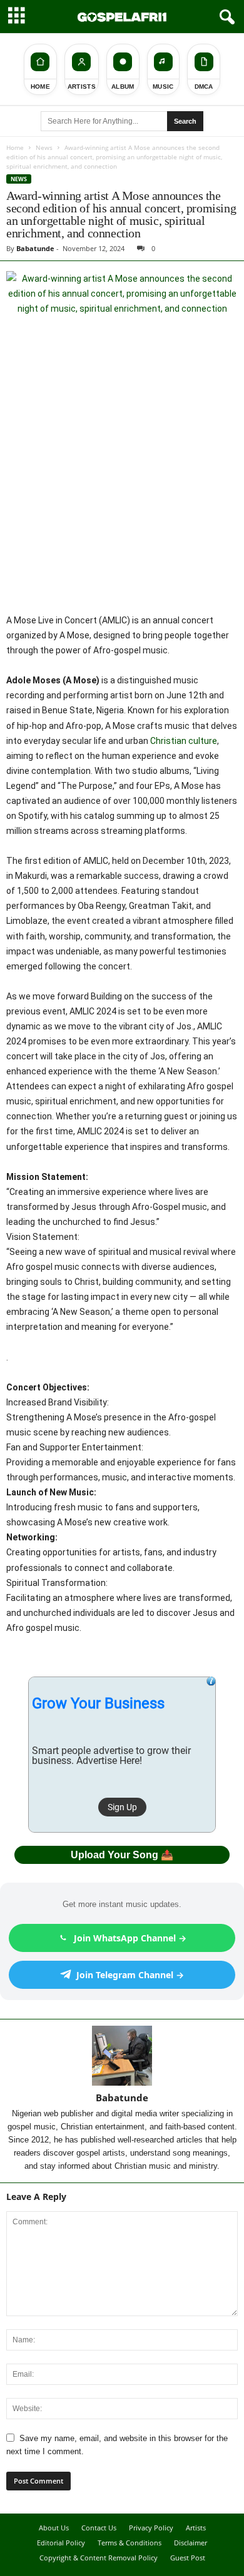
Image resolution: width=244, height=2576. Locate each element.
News (44, 147)
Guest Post (188, 2558)
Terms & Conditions (130, 2543)
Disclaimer (191, 2543)
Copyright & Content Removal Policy (99, 2558)
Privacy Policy (151, 2528)
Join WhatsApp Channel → (130, 1938)
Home (15, 147)
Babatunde (35, 248)
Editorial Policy (61, 2543)
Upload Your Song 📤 (122, 1855)
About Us (54, 2528)
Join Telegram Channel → (130, 1975)
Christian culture (184, 741)
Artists (196, 2528)
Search (185, 121)
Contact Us (99, 2528)
